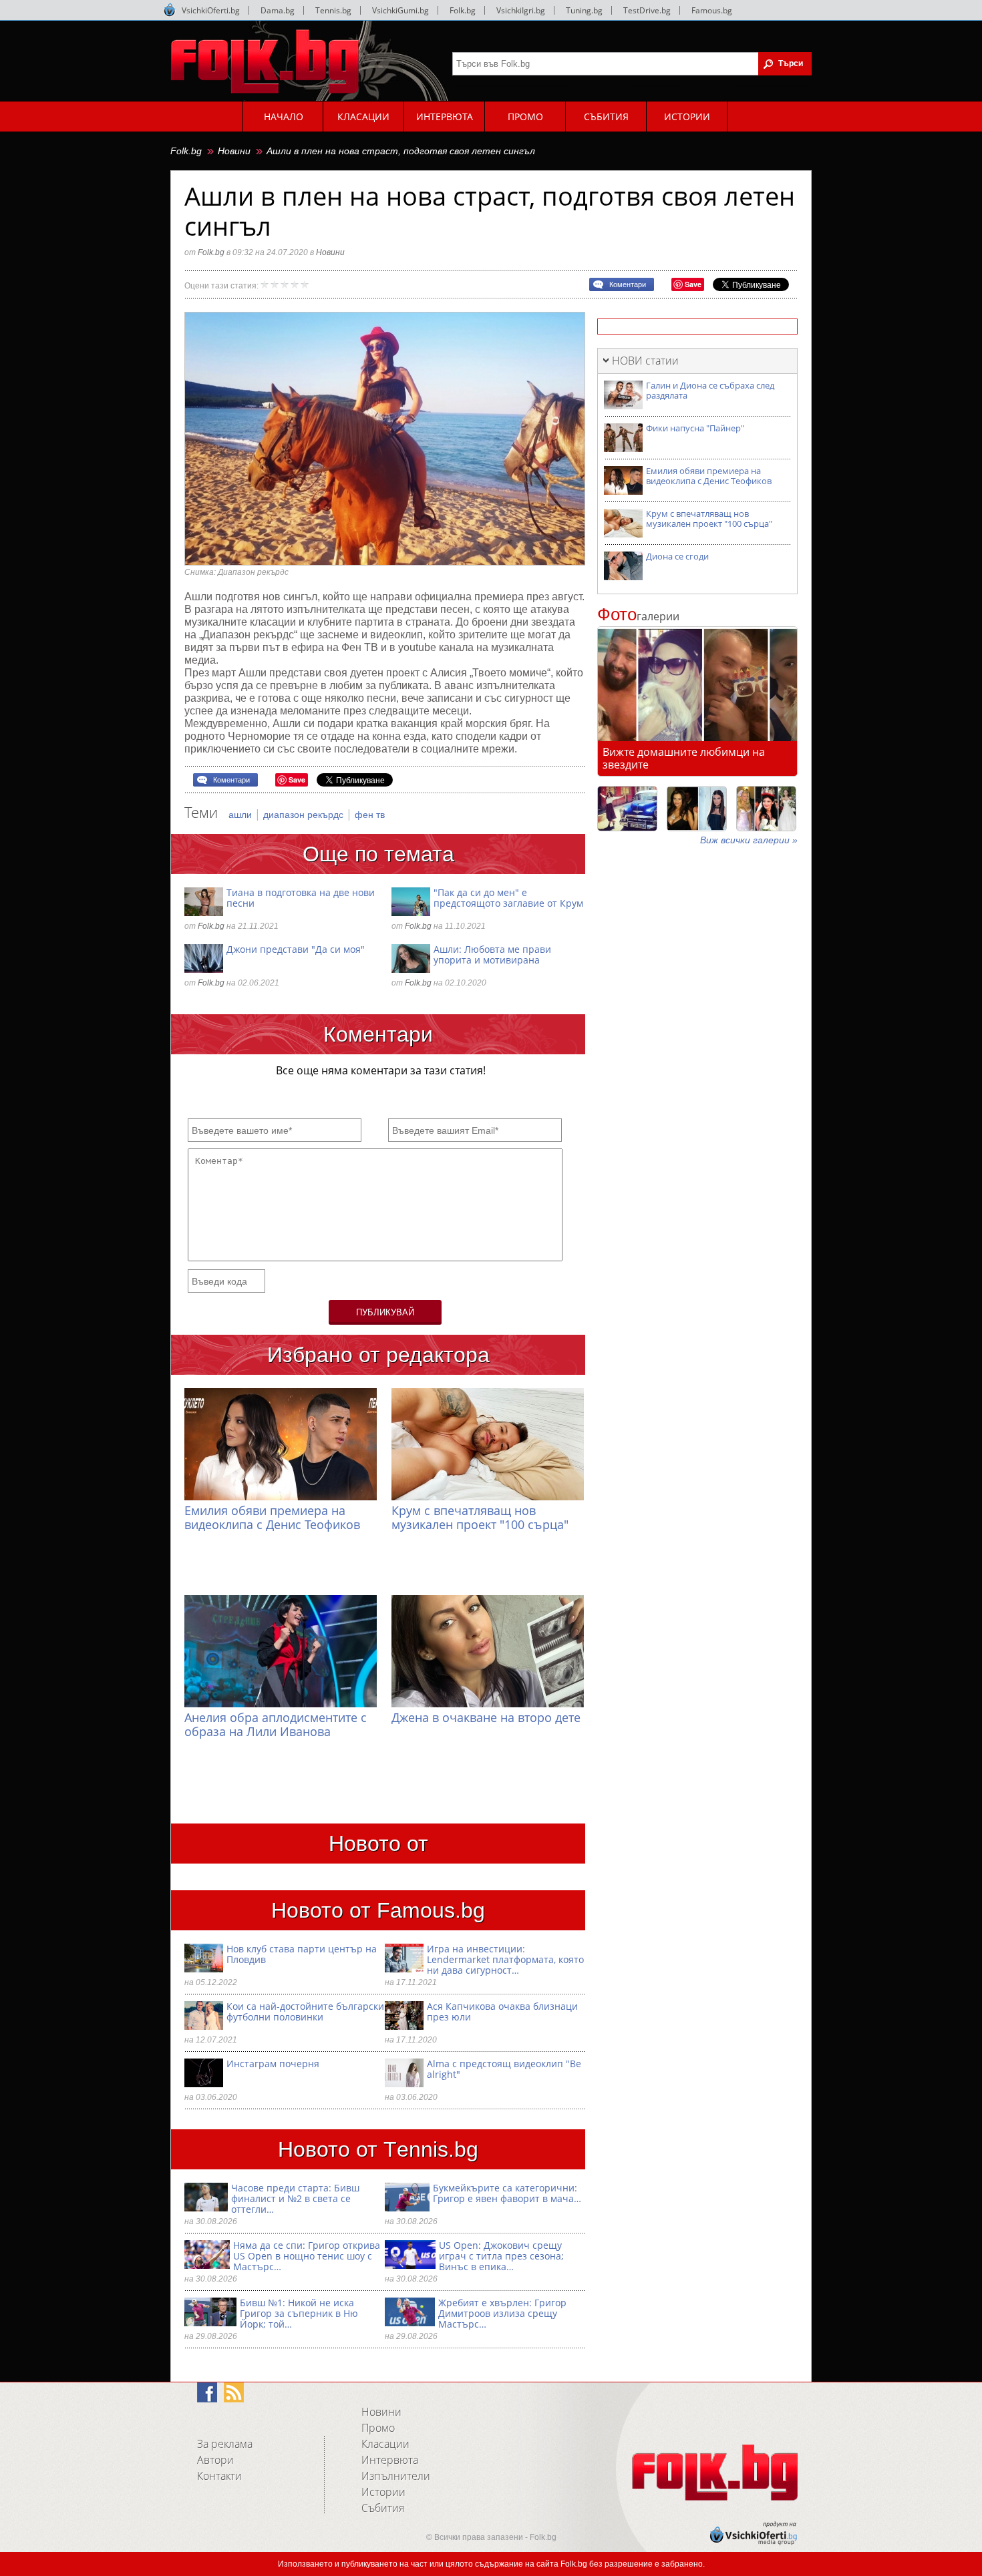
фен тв (370, 815)
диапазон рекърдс (305, 815)
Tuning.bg (584, 10)
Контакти (219, 2476)
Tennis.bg (333, 10)
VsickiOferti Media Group (170, 10)
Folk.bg (463, 10)
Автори (215, 2460)
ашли (241, 815)
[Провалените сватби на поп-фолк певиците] (766, 809)
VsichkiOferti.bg (211, 10)
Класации (385, 2444)
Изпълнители (396, 2476)
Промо (378, 2428)
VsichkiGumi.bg (400, 10)
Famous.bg (712, 10)
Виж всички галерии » (749, 840)
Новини (234, 151)
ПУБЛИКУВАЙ (385, 1312)
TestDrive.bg (647, 10)
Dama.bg (278, 10)
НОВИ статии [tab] (645, 361)
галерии (638, 616)
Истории (383, 2492)
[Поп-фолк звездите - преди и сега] (697, 809)
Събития (383, 2508)
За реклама (225, 2444)
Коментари (628, 284)
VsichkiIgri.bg (521, 10)
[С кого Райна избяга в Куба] (627, 809)
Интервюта (390, 2460)
